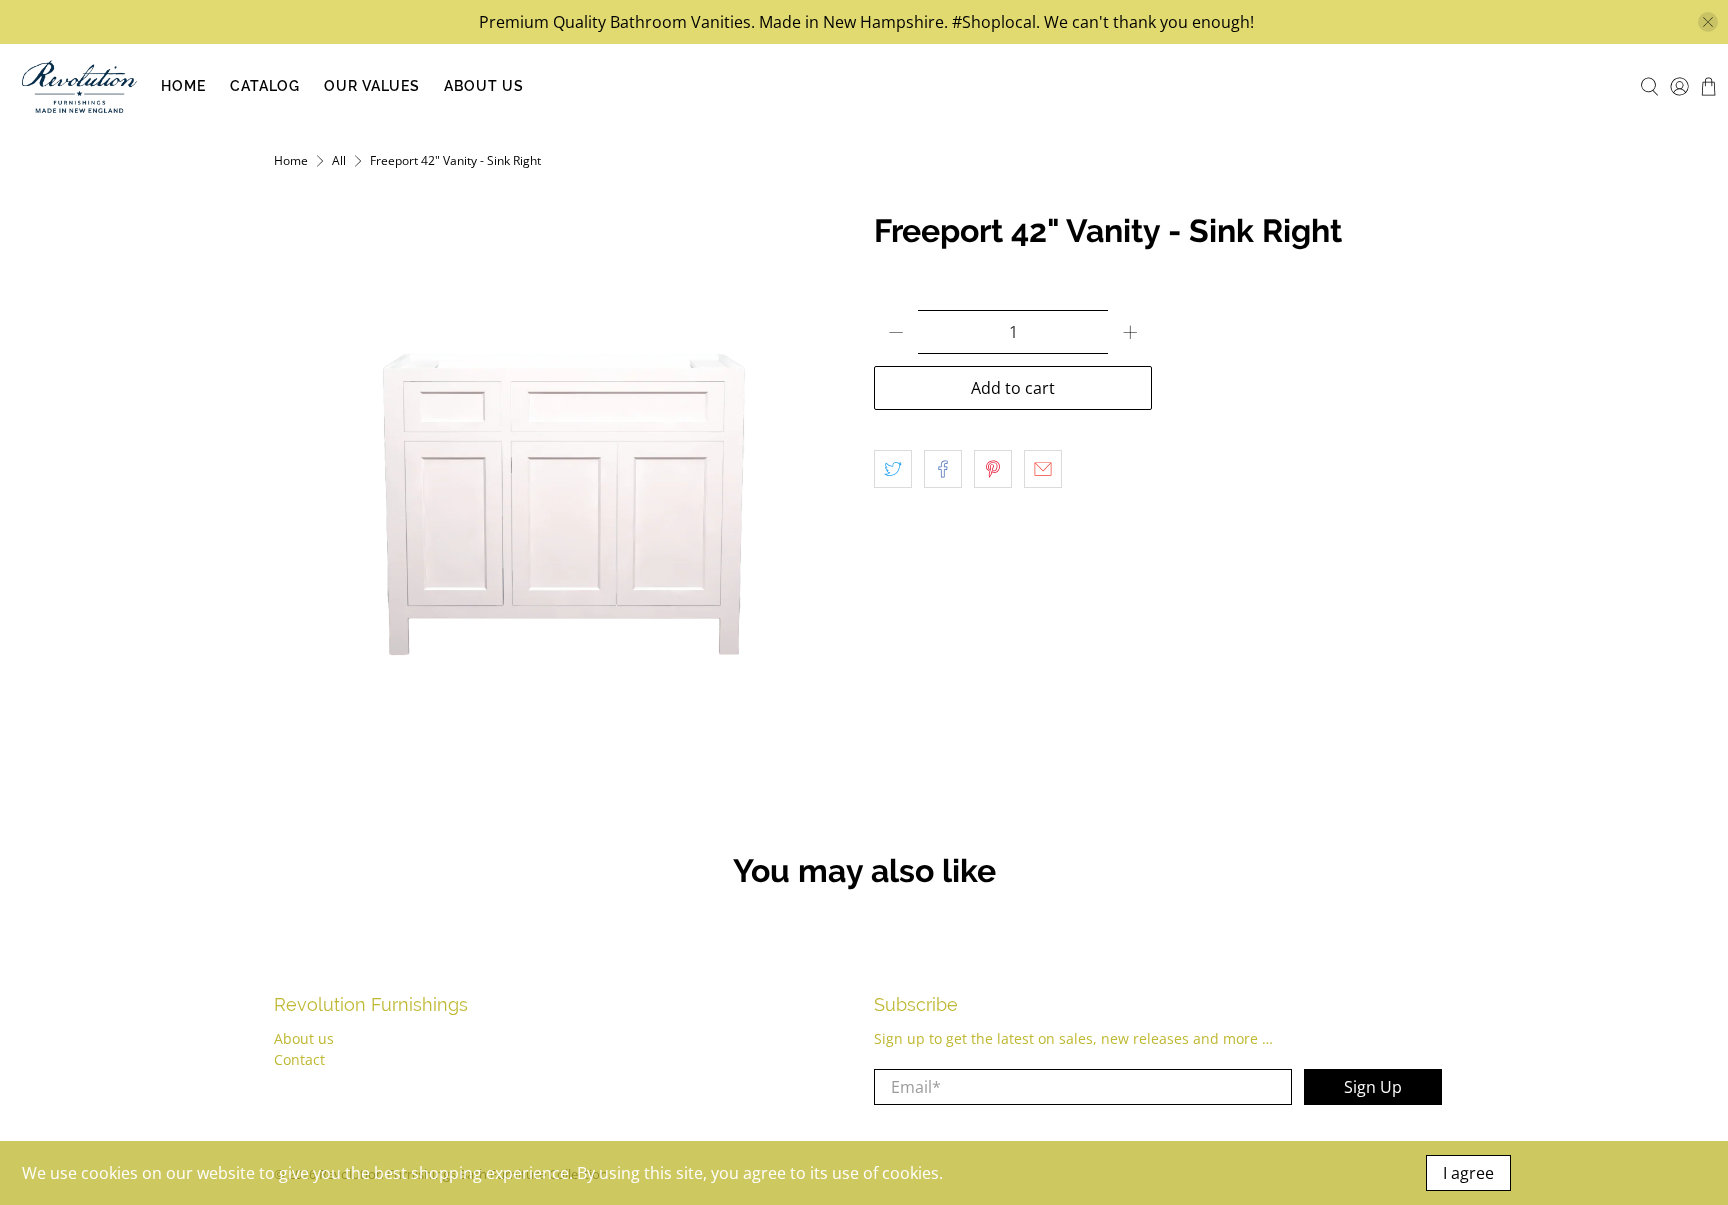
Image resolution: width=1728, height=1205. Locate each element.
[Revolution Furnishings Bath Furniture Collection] (79, 86)
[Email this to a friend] (1043, 469)
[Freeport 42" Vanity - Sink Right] (564, 503)
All (339, 161)
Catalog (265, 86)
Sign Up (1373, 1087)
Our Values (372, 86)
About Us (484, 86)
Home (183, 86)
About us (304, 1038)
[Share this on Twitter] (893, 469)
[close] (1708, 22)
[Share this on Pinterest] (993, 469)
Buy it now (1303, 388)
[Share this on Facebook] (943, 469)
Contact (299, 1059)
